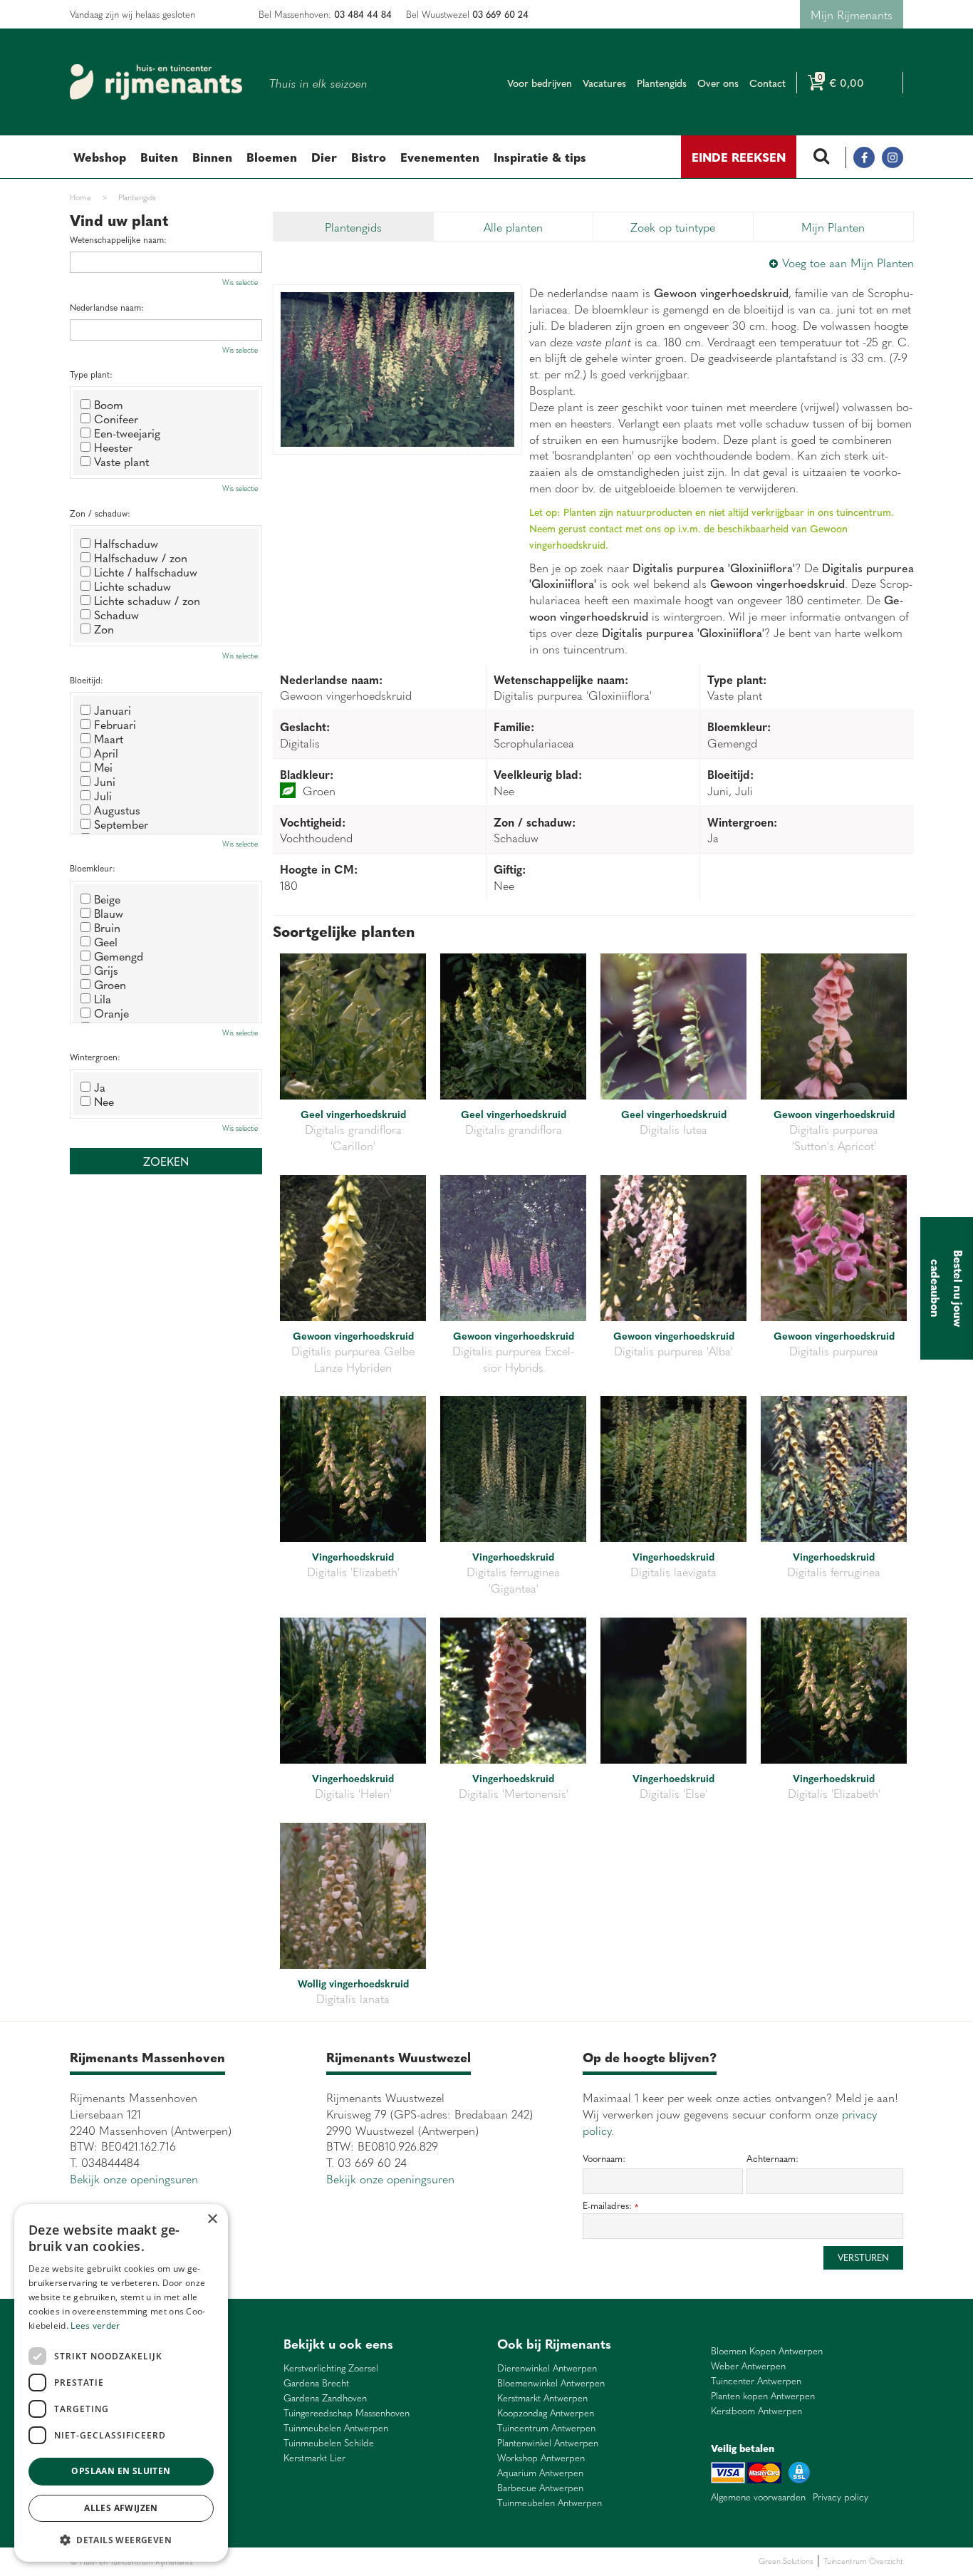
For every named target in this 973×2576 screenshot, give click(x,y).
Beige (107, 899)
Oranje (111, 1013)
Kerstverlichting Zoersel (331, 2368)
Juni (105, 781)
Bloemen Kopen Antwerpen (767, 2351)
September (121, 824)
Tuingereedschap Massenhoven (347, 2413)
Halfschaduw (126, 543)
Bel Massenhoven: (325, 14)
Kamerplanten (366, 2561)
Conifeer (116, 418)
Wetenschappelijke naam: (118, 240)
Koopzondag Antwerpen (546, 2413)
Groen (110, 984)
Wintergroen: (95, 1057)
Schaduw (116, 614)
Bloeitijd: (87, 680)
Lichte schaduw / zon (147, 600)
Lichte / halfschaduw (146, 571)
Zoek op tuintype (673, 227)
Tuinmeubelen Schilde (329, 2443)
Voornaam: (604, 2158)
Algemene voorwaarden (758, 2497)
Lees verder (95, 2326)
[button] (121, 2539)
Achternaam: (772, 2158)
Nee (104, 1101)
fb (864, 157)
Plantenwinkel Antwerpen (548, 2443)
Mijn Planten (833, 227)
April (106, 752)
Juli (103, 795)
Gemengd (119, 956)
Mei (103, 767)
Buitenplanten (271, 2561)
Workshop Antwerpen (541, 2458)
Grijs (106, 970)
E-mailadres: (610, 2206)
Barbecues (411, 2561)
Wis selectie (240, 282)
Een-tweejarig (127, 433)
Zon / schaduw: (100, 513)
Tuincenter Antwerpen (756, 2381)
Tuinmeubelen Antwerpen (336, 2428)
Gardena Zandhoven (325, 2398)
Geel (106, 941)
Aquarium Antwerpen (540, 2473)
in (893, 157)
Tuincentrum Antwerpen (546, 2428)
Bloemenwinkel (220, 2561)
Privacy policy (841, 2497)
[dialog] (121, 2383)
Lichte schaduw (132, 586)
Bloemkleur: (93, 868)
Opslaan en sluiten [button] (121, 2471)
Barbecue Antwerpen (540, 2488)
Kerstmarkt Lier (314, 2458)
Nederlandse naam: (107, 307)
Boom (109, 404)
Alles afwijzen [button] (121, 2508)
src (821, 157)
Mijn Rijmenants (852, 14)
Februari (115, 724)
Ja (100, 1087)
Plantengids (353, 227)
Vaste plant (121, 461)
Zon (104, 629)
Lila (103, 998)
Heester (113, 447)
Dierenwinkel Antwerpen (547, 2368)
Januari (113, 710)
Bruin (107, 927)
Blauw (109, 913)
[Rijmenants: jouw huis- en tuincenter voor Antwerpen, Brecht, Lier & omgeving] (156, 82)
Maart (109, 738)
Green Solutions (786, 2561)
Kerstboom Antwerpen (756, 2411)
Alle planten (513, 227)
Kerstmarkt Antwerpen (542, 2398)
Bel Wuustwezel (467, 14)
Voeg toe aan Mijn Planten (848, 262)
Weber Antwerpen (748, 2366)
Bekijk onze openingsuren (134, 2178)
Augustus (117, 809)
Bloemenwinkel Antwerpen (551, 2383)
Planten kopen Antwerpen (763, 2396)
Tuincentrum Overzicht (863, 2561)
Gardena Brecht (316, 2383)
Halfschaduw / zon (141, 557)
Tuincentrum (319, 2561)
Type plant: (91, 374)
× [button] (212, 2219)
